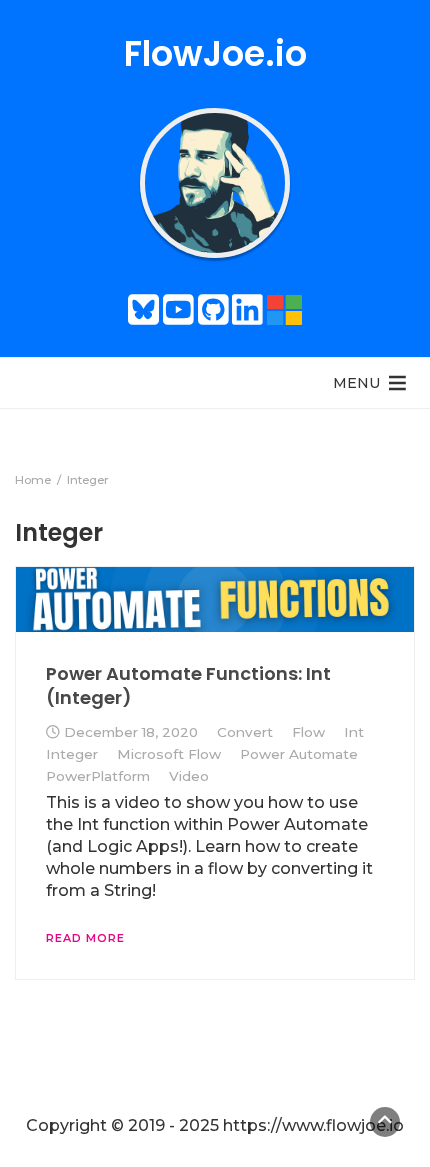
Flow (308, 732)
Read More (85, 938)
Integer (72, 754)
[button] (356, 383)
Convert (245, 732)
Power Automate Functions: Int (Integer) (188, 685)
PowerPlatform (98, 776)
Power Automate (299, 754)
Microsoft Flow (169, 754)
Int (354, 732)
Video (189, 776)
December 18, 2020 (131, 732)
